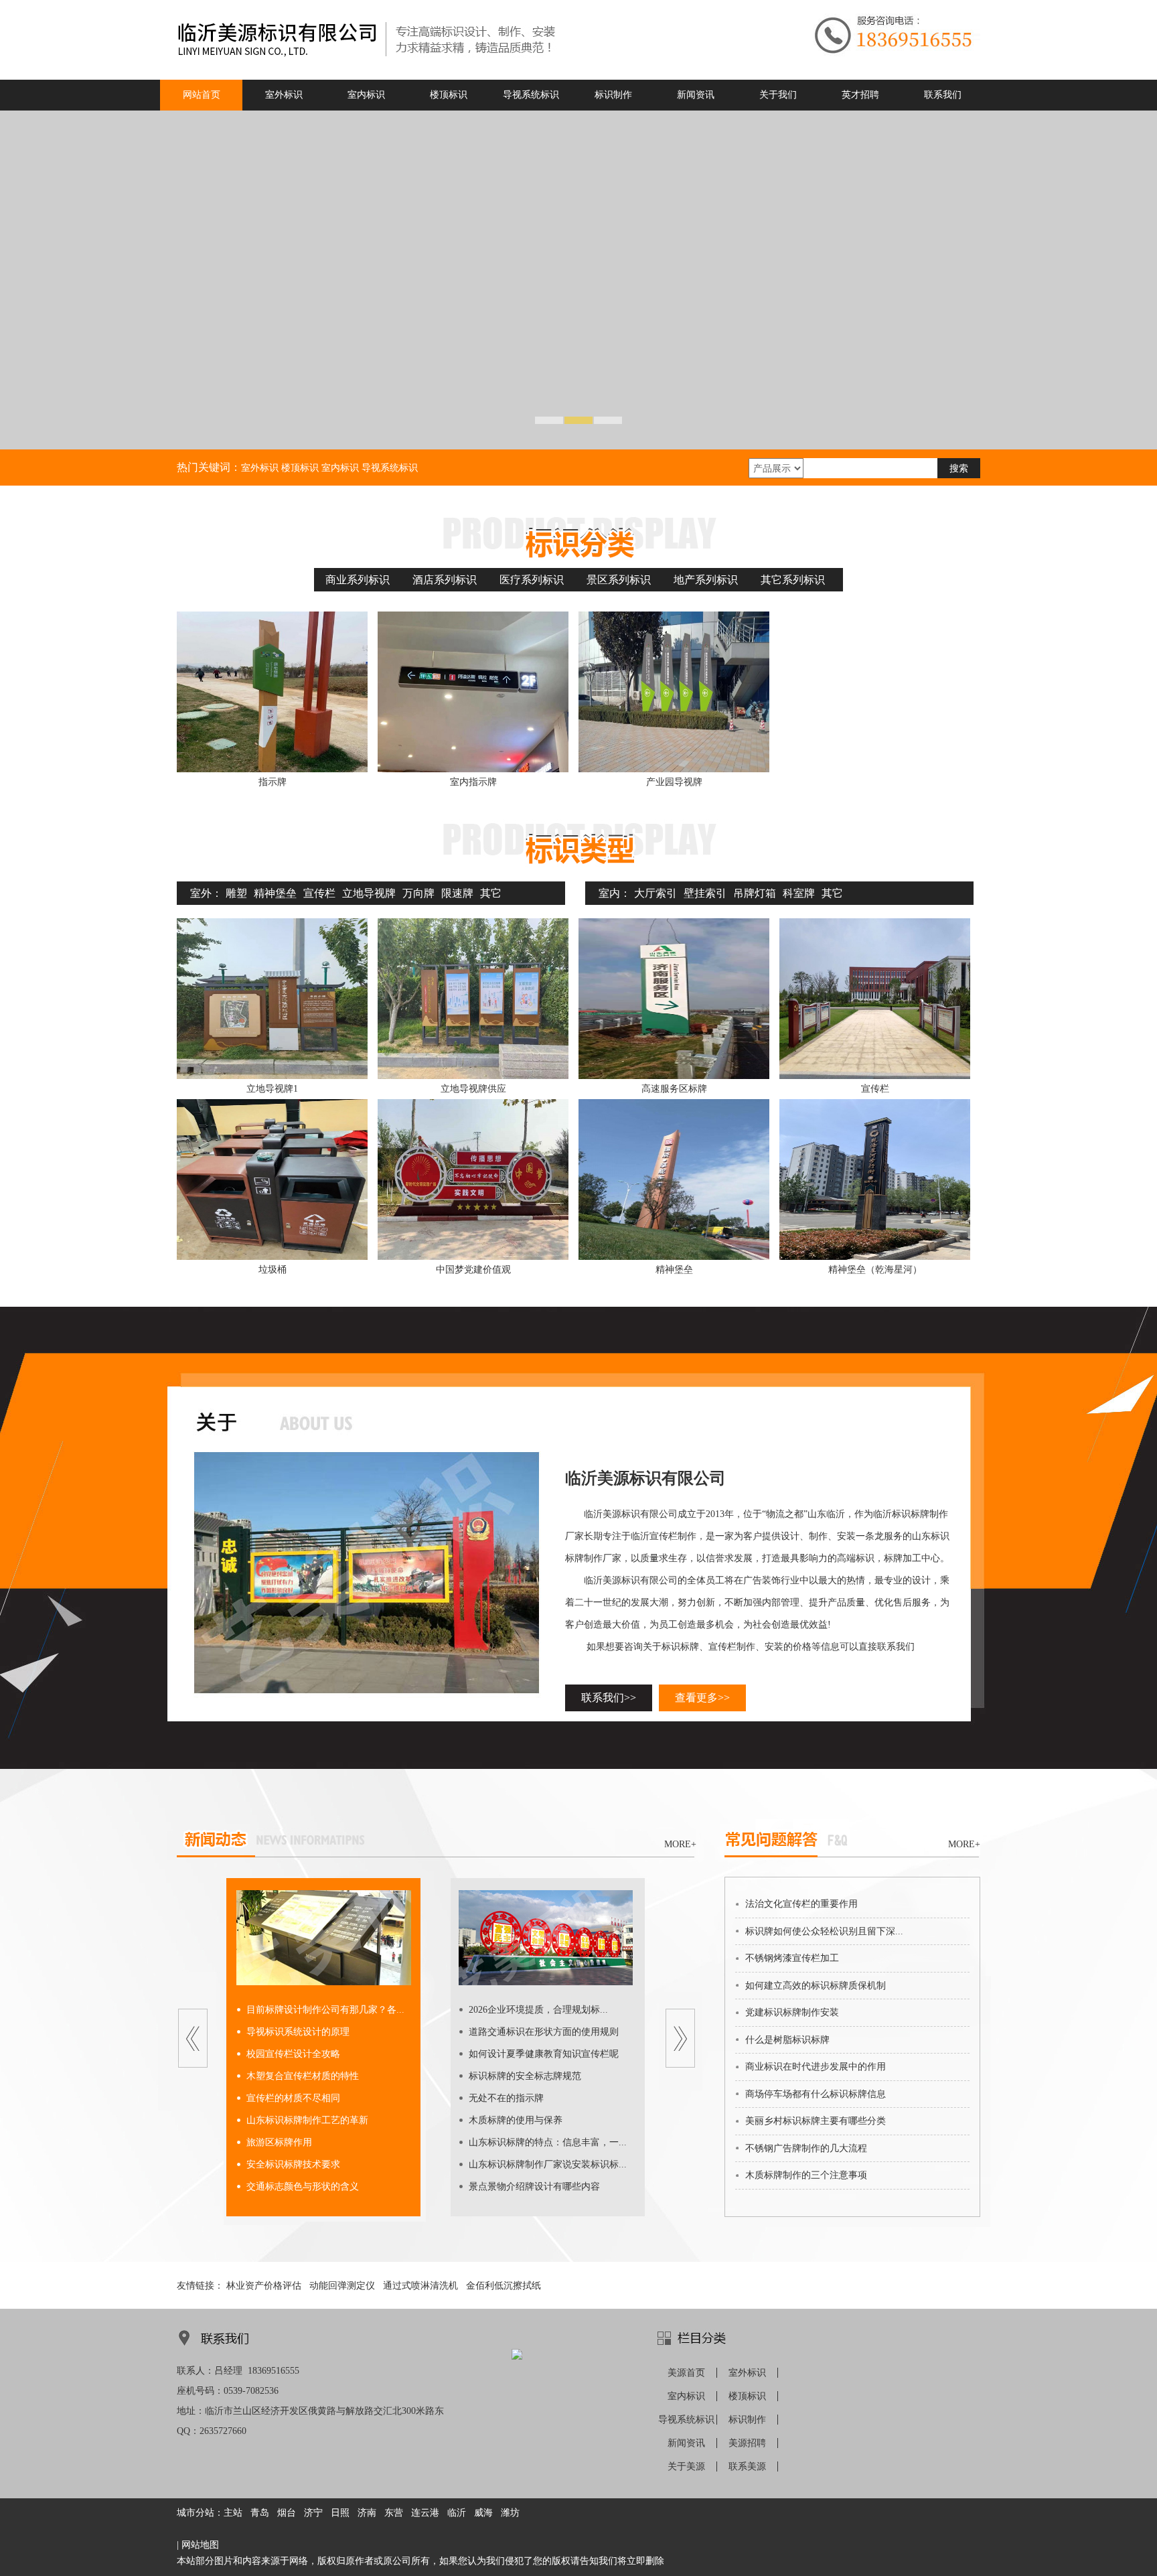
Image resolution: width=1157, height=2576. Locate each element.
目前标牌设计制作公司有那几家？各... (325, 2010)
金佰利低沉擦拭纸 (504, 2286)
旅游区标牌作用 (279, 2142)
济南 (367, 2513)
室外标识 (747, 2373)
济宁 (313, 2513)
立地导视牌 (369, 893)
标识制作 (747, 2420)
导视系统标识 (686, 2420)
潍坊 (510, 2513)
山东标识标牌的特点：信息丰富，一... (548, 2142)
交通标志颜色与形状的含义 (303, 2187)
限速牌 (457, 893)
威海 (483, 2513)
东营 (394, 2513)
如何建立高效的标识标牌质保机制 (816, 1986)
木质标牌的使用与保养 (516, 2120)
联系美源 (747, 2466)
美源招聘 (747, 2443)
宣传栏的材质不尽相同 (293, 2098)
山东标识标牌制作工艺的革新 (307, 2120)
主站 (233, 2513)
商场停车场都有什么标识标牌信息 (816, 2094)
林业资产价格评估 (264, 2286)
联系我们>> (609, 1698)
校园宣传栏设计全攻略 (293, 2054)
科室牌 (799, 893)
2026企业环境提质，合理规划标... (538, 2010)
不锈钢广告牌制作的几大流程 (806, 2148)
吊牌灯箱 (755, 893)
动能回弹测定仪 (342, 2286)
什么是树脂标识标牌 (787, 2040)
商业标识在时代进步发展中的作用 (816, 2067)
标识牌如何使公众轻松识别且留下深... (824, 1931)
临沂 (457, 2513)
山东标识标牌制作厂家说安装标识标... (548, 2164)
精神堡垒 (275, 893)
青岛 (260, 2513)
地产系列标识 (706, 580)
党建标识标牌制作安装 (792, 2012)
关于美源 (686, 2466)
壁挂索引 (705, 893)
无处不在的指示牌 (506, 2098)
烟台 (287, 2513)
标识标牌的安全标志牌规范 (525, 2076)
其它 (491, 893)
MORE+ (680, 1844)
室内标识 (686, 2396)
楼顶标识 (747, 2396)
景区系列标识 (619, 580)
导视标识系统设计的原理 (298, 2032)
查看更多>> (702, 1698)
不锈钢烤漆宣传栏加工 (792, 1958)
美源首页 (686, 2373)
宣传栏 (319, 893)
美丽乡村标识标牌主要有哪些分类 (816, 2121)
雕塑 (236, 893)
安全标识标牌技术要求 (293, 2164)
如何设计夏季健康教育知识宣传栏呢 (544, 2054)
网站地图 (200, 2545)
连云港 (425, 2513)
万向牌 (418, 893)
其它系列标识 (793, 580)
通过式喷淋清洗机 (420, 2286)
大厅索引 (655, 893)
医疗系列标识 (532, 580)
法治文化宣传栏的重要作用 (801, 1904)
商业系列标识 (358, 580)
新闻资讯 (686, 2443)
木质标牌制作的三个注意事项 (806, 2175)
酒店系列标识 (445, 580)
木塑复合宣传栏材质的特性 (303, 2076)
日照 (340, 2513)
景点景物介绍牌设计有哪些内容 (534, 2187)
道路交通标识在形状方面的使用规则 (544, 2032)
